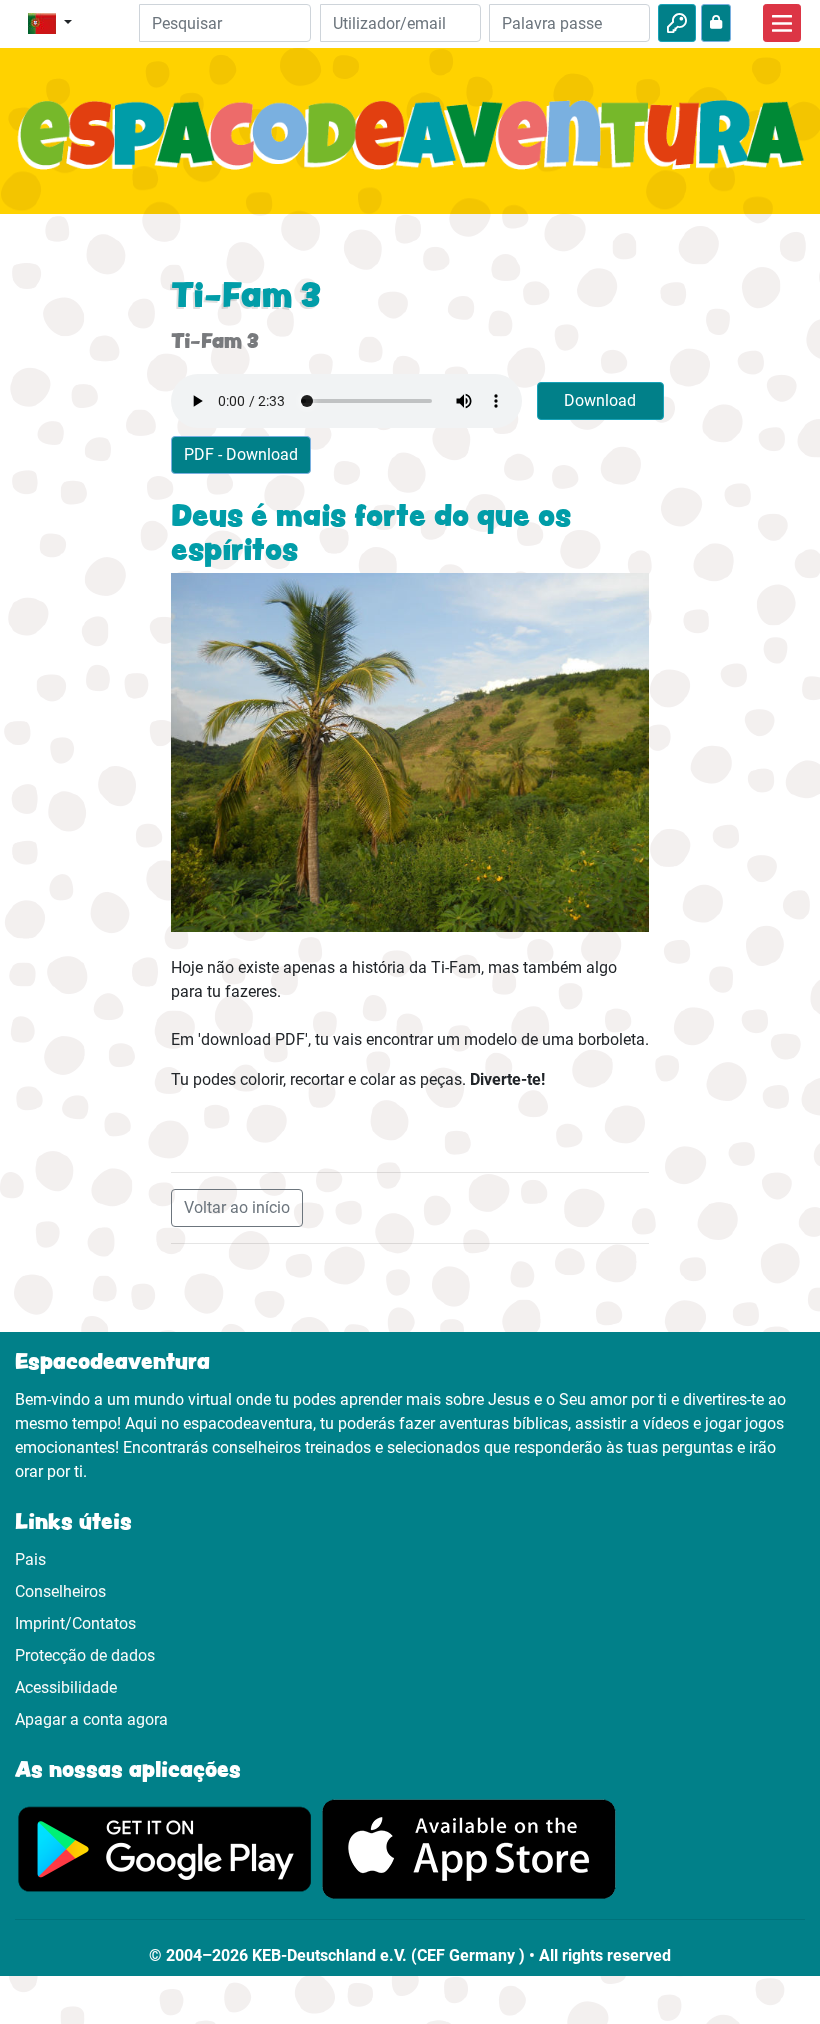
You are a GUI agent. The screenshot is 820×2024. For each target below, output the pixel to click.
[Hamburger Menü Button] (782, 23)
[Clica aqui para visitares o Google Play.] (165, 1848)
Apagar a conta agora (91, 1719)
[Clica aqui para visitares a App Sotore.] (469, 1848)
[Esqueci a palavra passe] (716, 23)
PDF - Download (241, 454)
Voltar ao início (237, 1207)
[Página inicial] (410, 147)
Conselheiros (60, 1591)
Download (600, 400)
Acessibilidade (66, 1687)
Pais (30, 1559)
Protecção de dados (85, 1655)
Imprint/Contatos (75, 1623)
